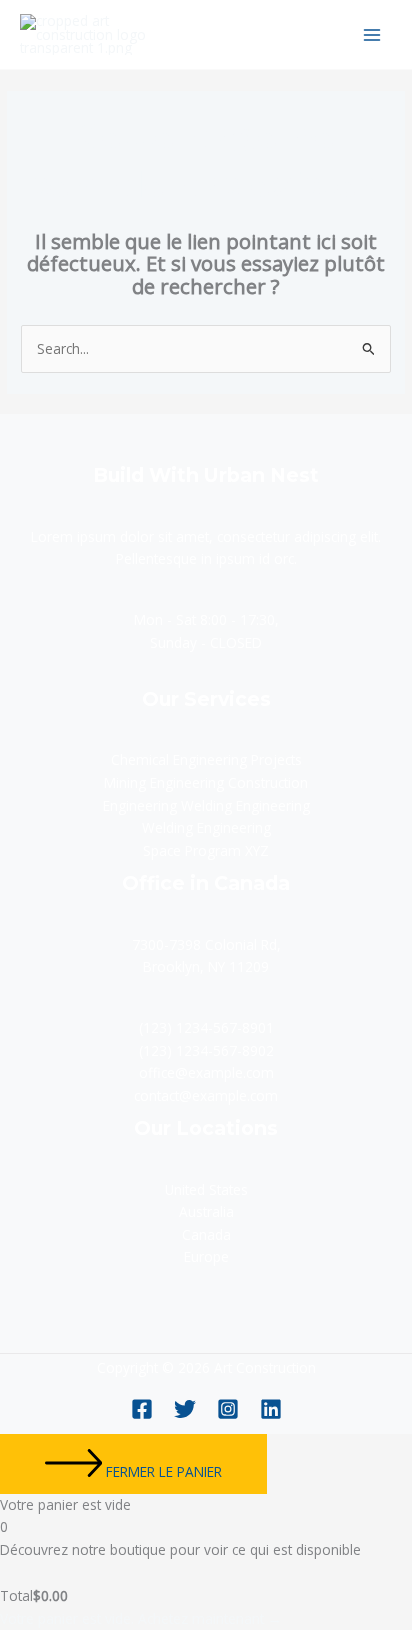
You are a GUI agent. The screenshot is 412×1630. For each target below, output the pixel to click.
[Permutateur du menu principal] (372, 34)
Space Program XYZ (206, 850)
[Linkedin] (271, 1409)
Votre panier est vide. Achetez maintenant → (141, 1618)
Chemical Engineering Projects (206, 759)
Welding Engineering (206, 827)
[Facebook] (142, 1409)
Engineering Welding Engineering (206, 805)
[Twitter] (185, 1409)
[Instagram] (228, 1409)
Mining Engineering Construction (206, 782)
